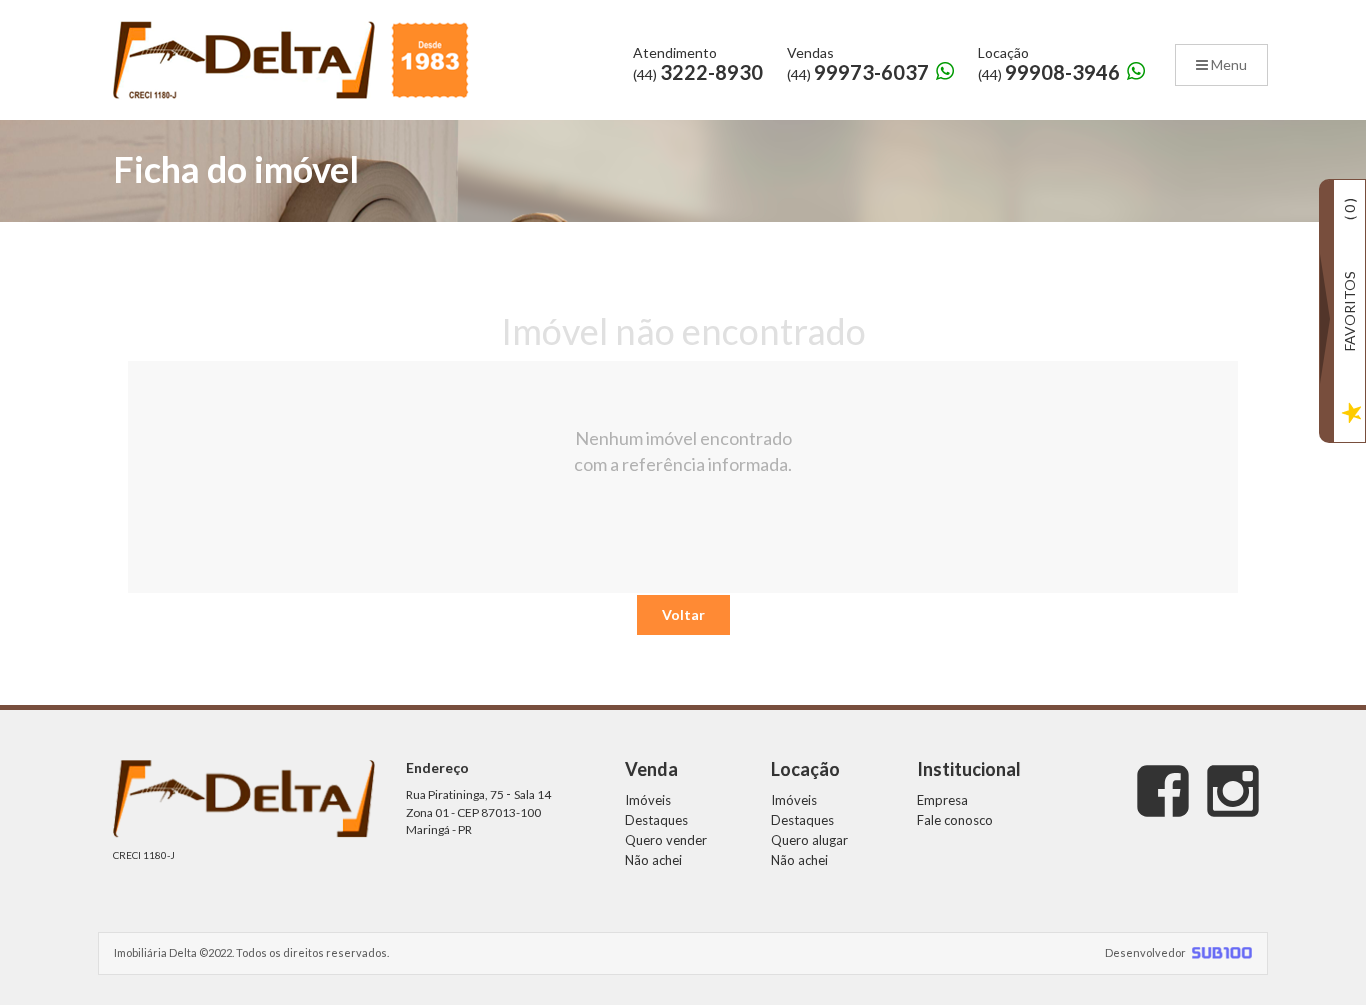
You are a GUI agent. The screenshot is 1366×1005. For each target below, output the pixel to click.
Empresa (942, 800)
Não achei (653, 860)
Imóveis (648, 800)
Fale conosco (955, 820)
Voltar (683, 614)
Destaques (656, 820)
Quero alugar (809, 840)
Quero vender (666, 840)
